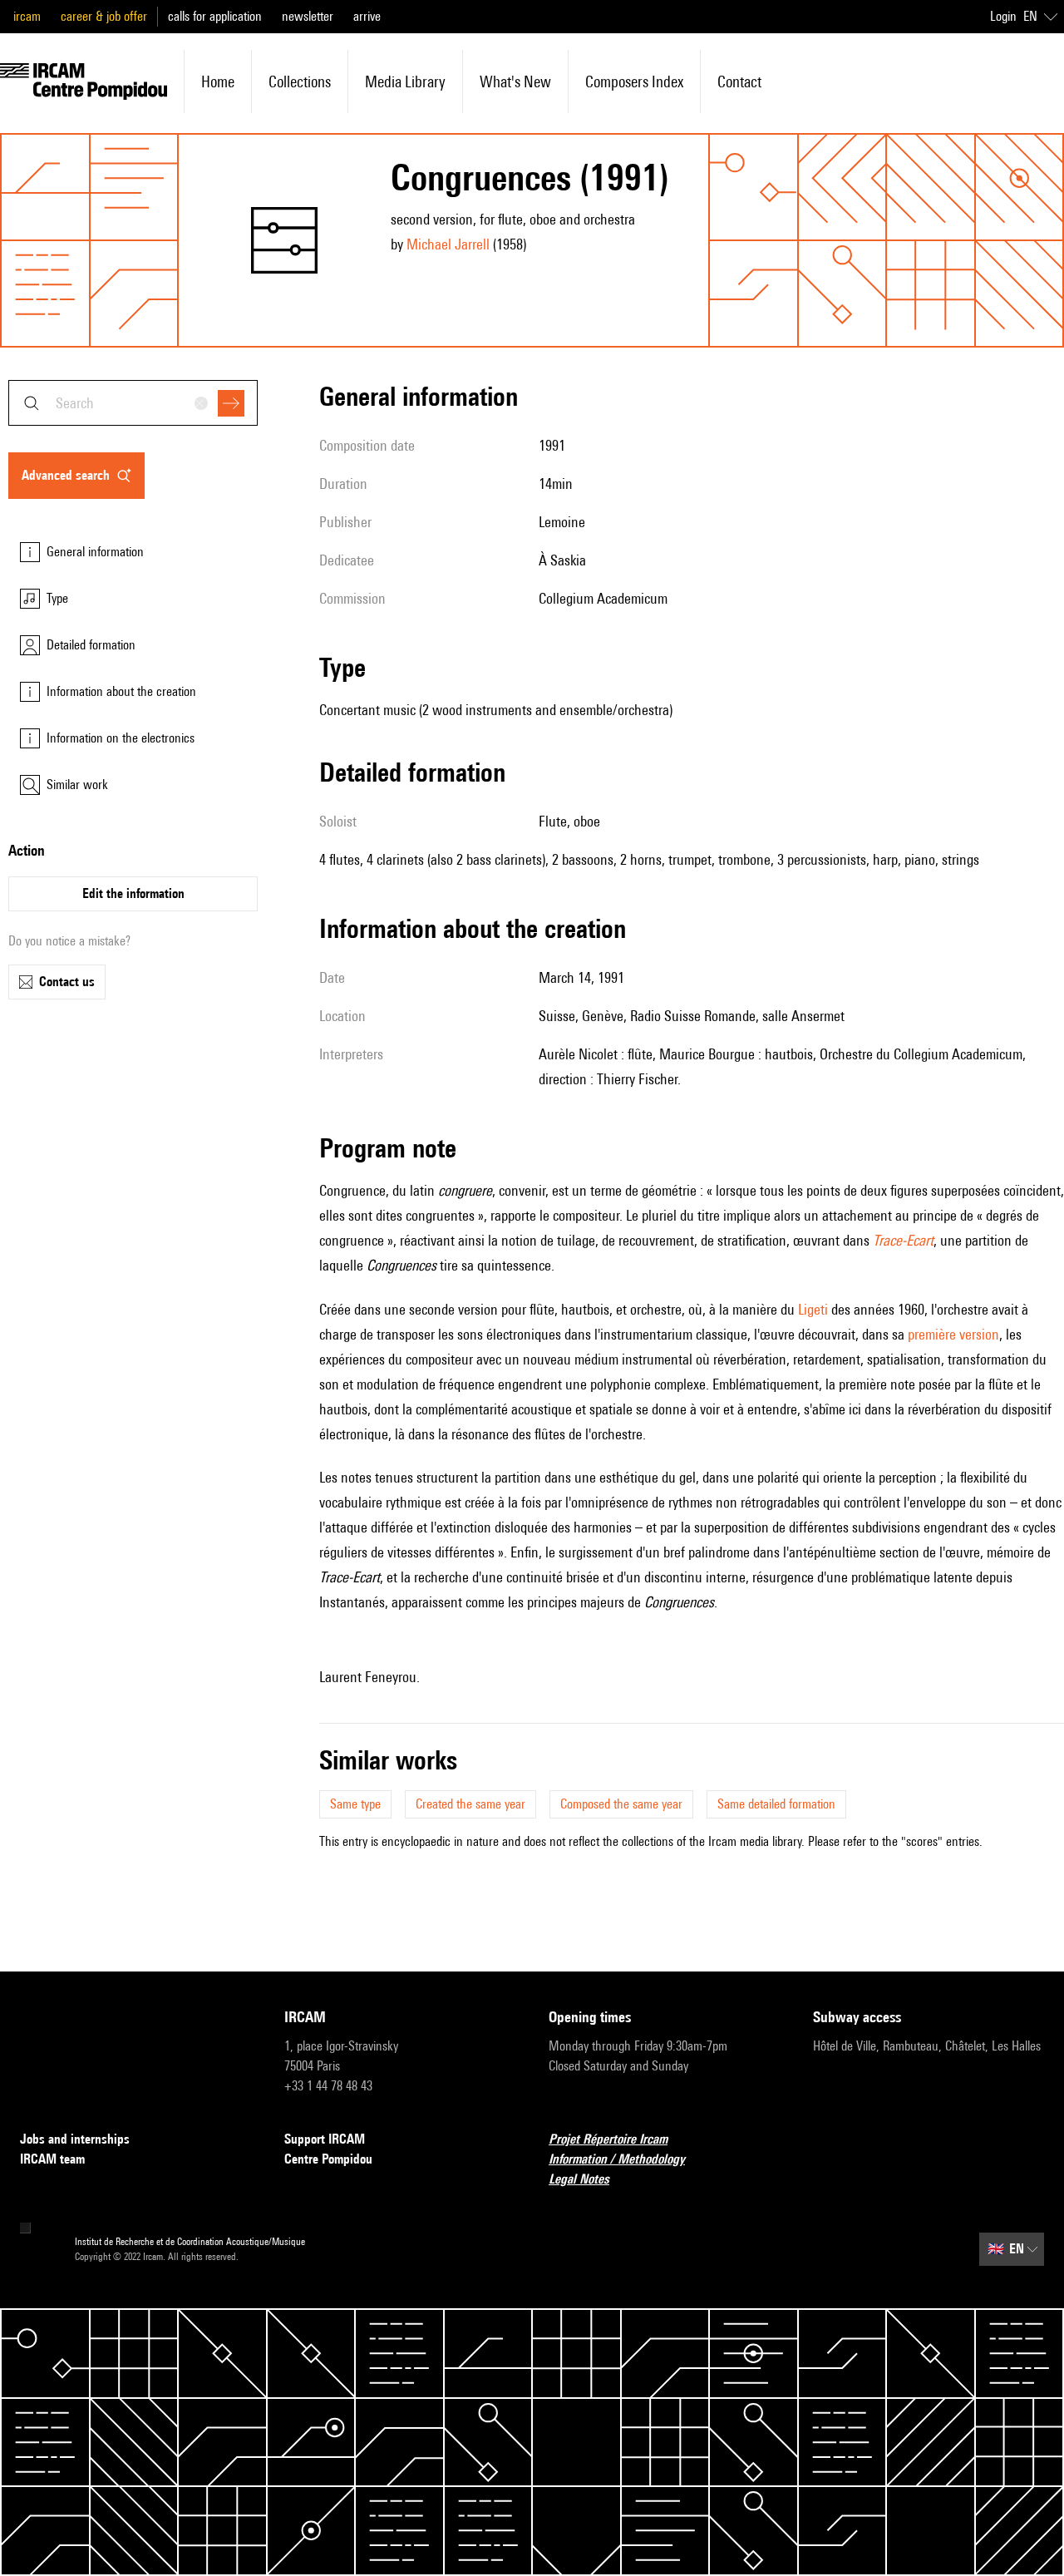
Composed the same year (621, 1804)
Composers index (634, 81)
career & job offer (104, 16)
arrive (367, 16)
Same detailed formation (776, 1804)
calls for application (215, 16)
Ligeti (813, 1309)
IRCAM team (52, 2159)
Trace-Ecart (903, 1240)
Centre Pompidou (328, 2159)
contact (739, 81)
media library (405, 81)
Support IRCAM (325, 2139)
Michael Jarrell (448, 244)
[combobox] (133, 403)
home (218, 81)
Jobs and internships (75, 2139)
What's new (515, 81)
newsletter (308, 16)
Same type (355, 1804)
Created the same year (470, 1804)
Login (1003, 16)
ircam (27, 16)
